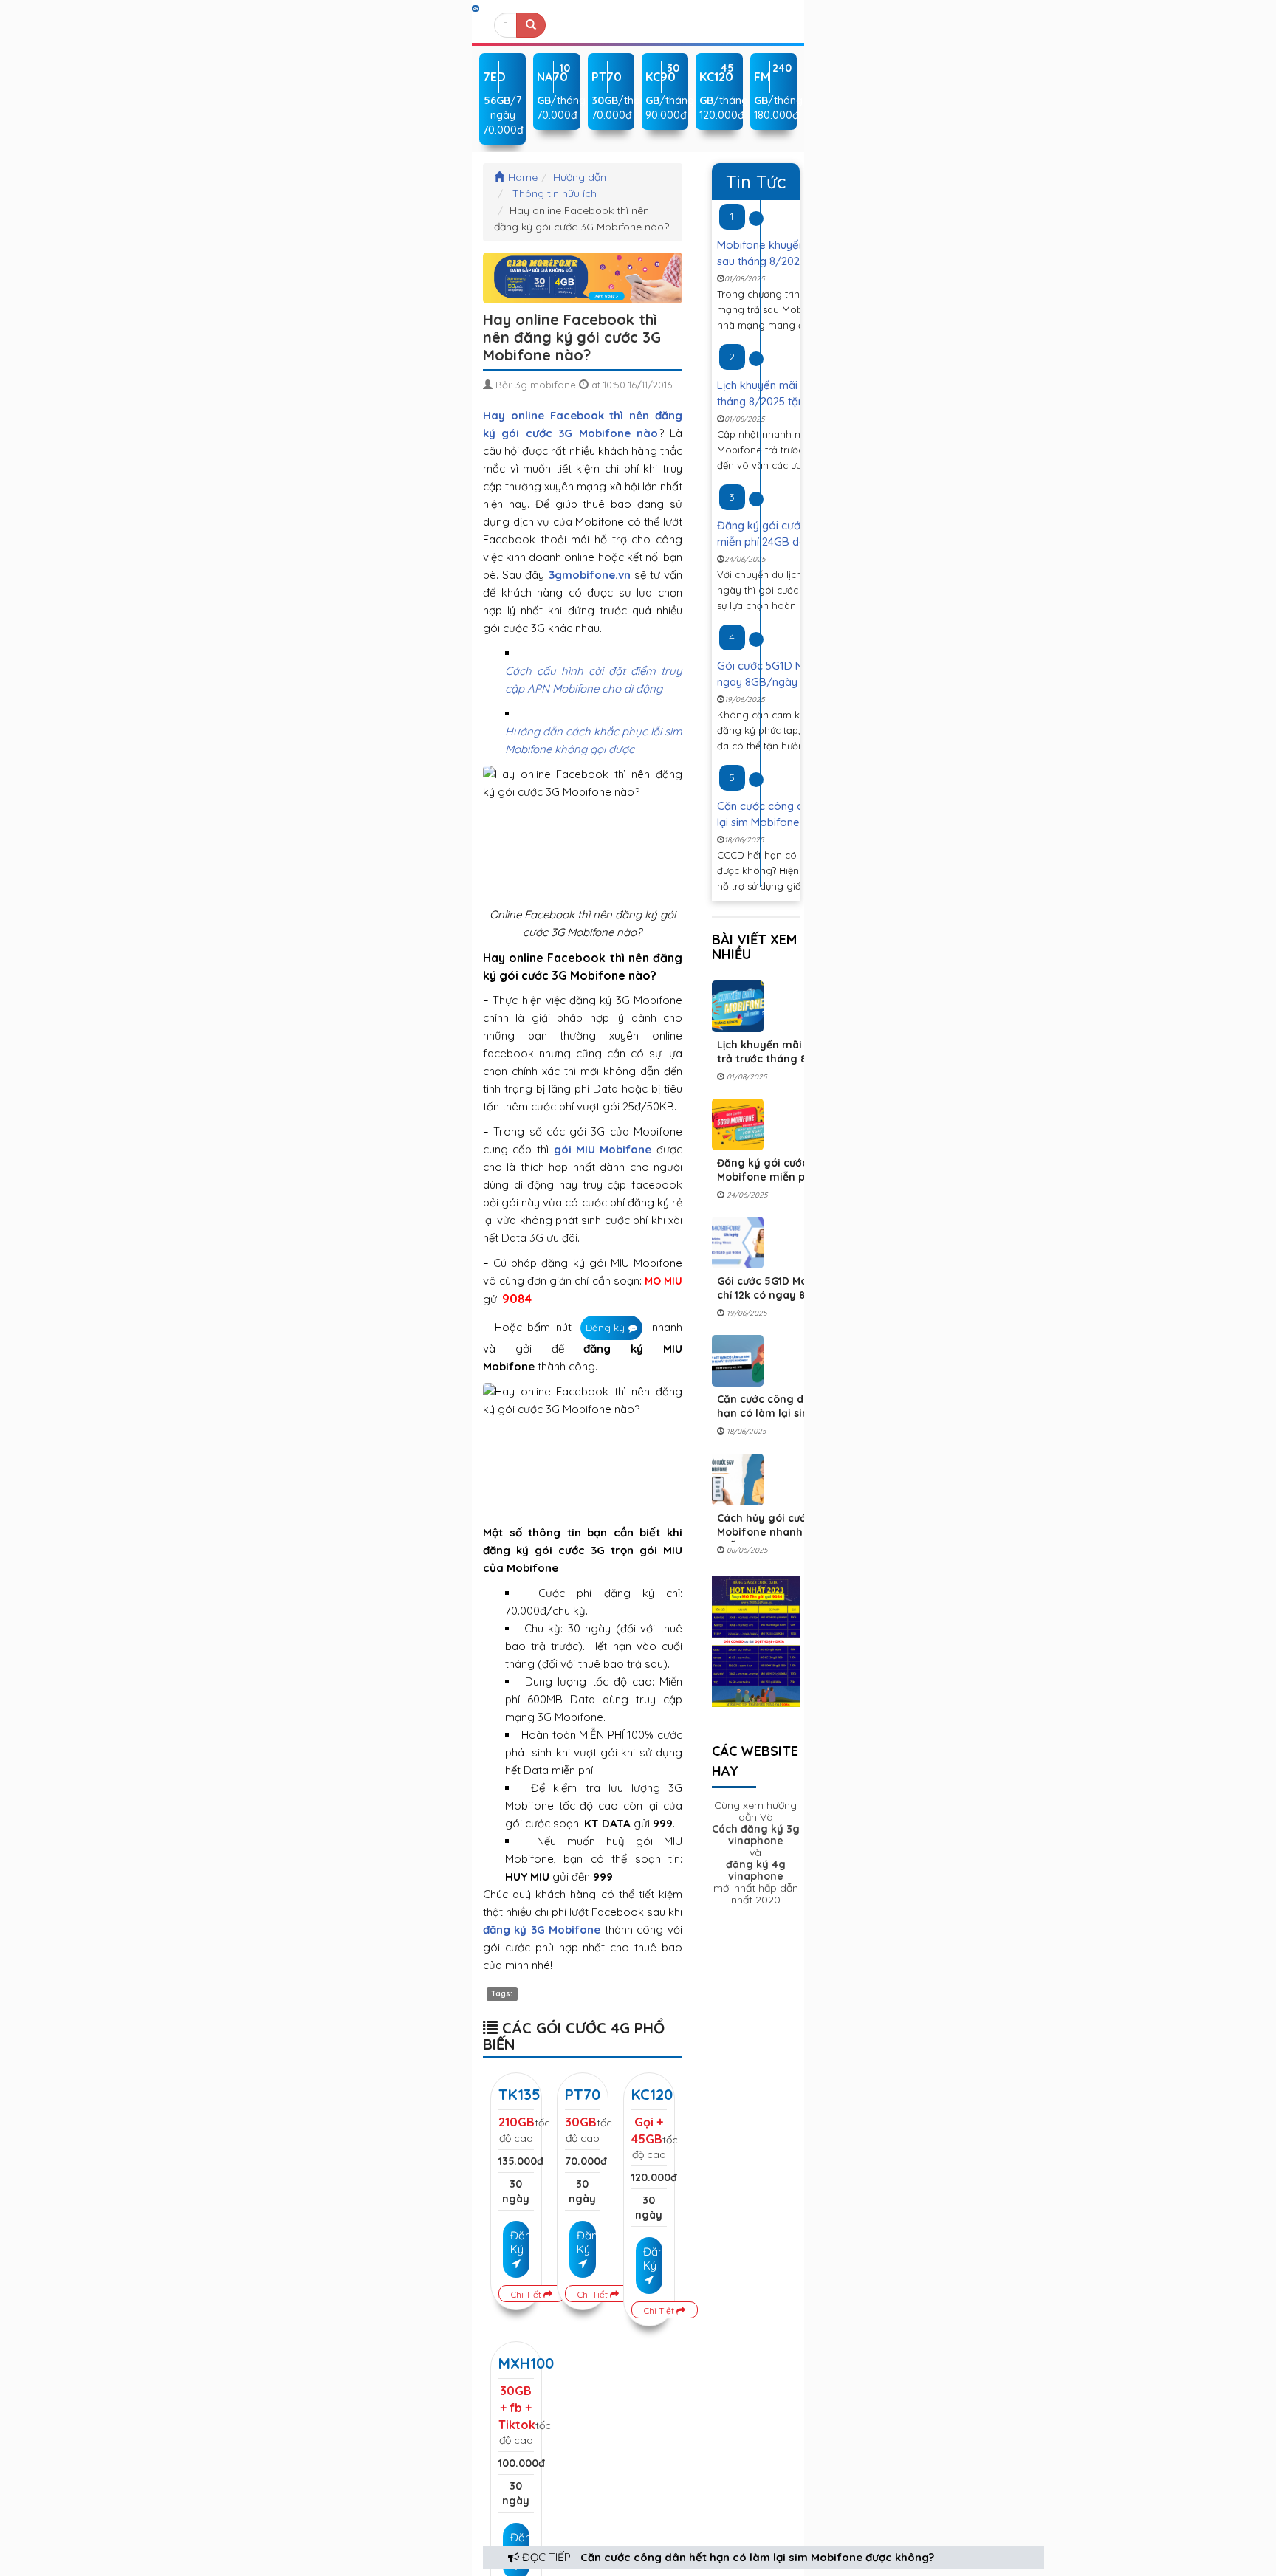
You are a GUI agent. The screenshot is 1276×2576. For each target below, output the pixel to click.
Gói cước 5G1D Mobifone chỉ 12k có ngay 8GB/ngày (785, 1288)
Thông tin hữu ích (555, 193)
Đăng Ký (520, 2242)
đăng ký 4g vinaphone (756, 1870)
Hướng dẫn (580, 177)
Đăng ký (605, 1328)
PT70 (583, 2094)
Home (523, 177)
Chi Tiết (527, 2294)
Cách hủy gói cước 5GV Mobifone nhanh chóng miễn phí (778, 1532)
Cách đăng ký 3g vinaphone (756, 1835)
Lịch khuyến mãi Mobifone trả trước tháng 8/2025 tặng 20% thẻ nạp (786, 1059)
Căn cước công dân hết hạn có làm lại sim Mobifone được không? (757, 2557)
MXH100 (526, 2363)
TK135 (519, 2094)
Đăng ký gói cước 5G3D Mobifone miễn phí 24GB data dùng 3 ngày (781, 1177)
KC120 (652, 2094)
